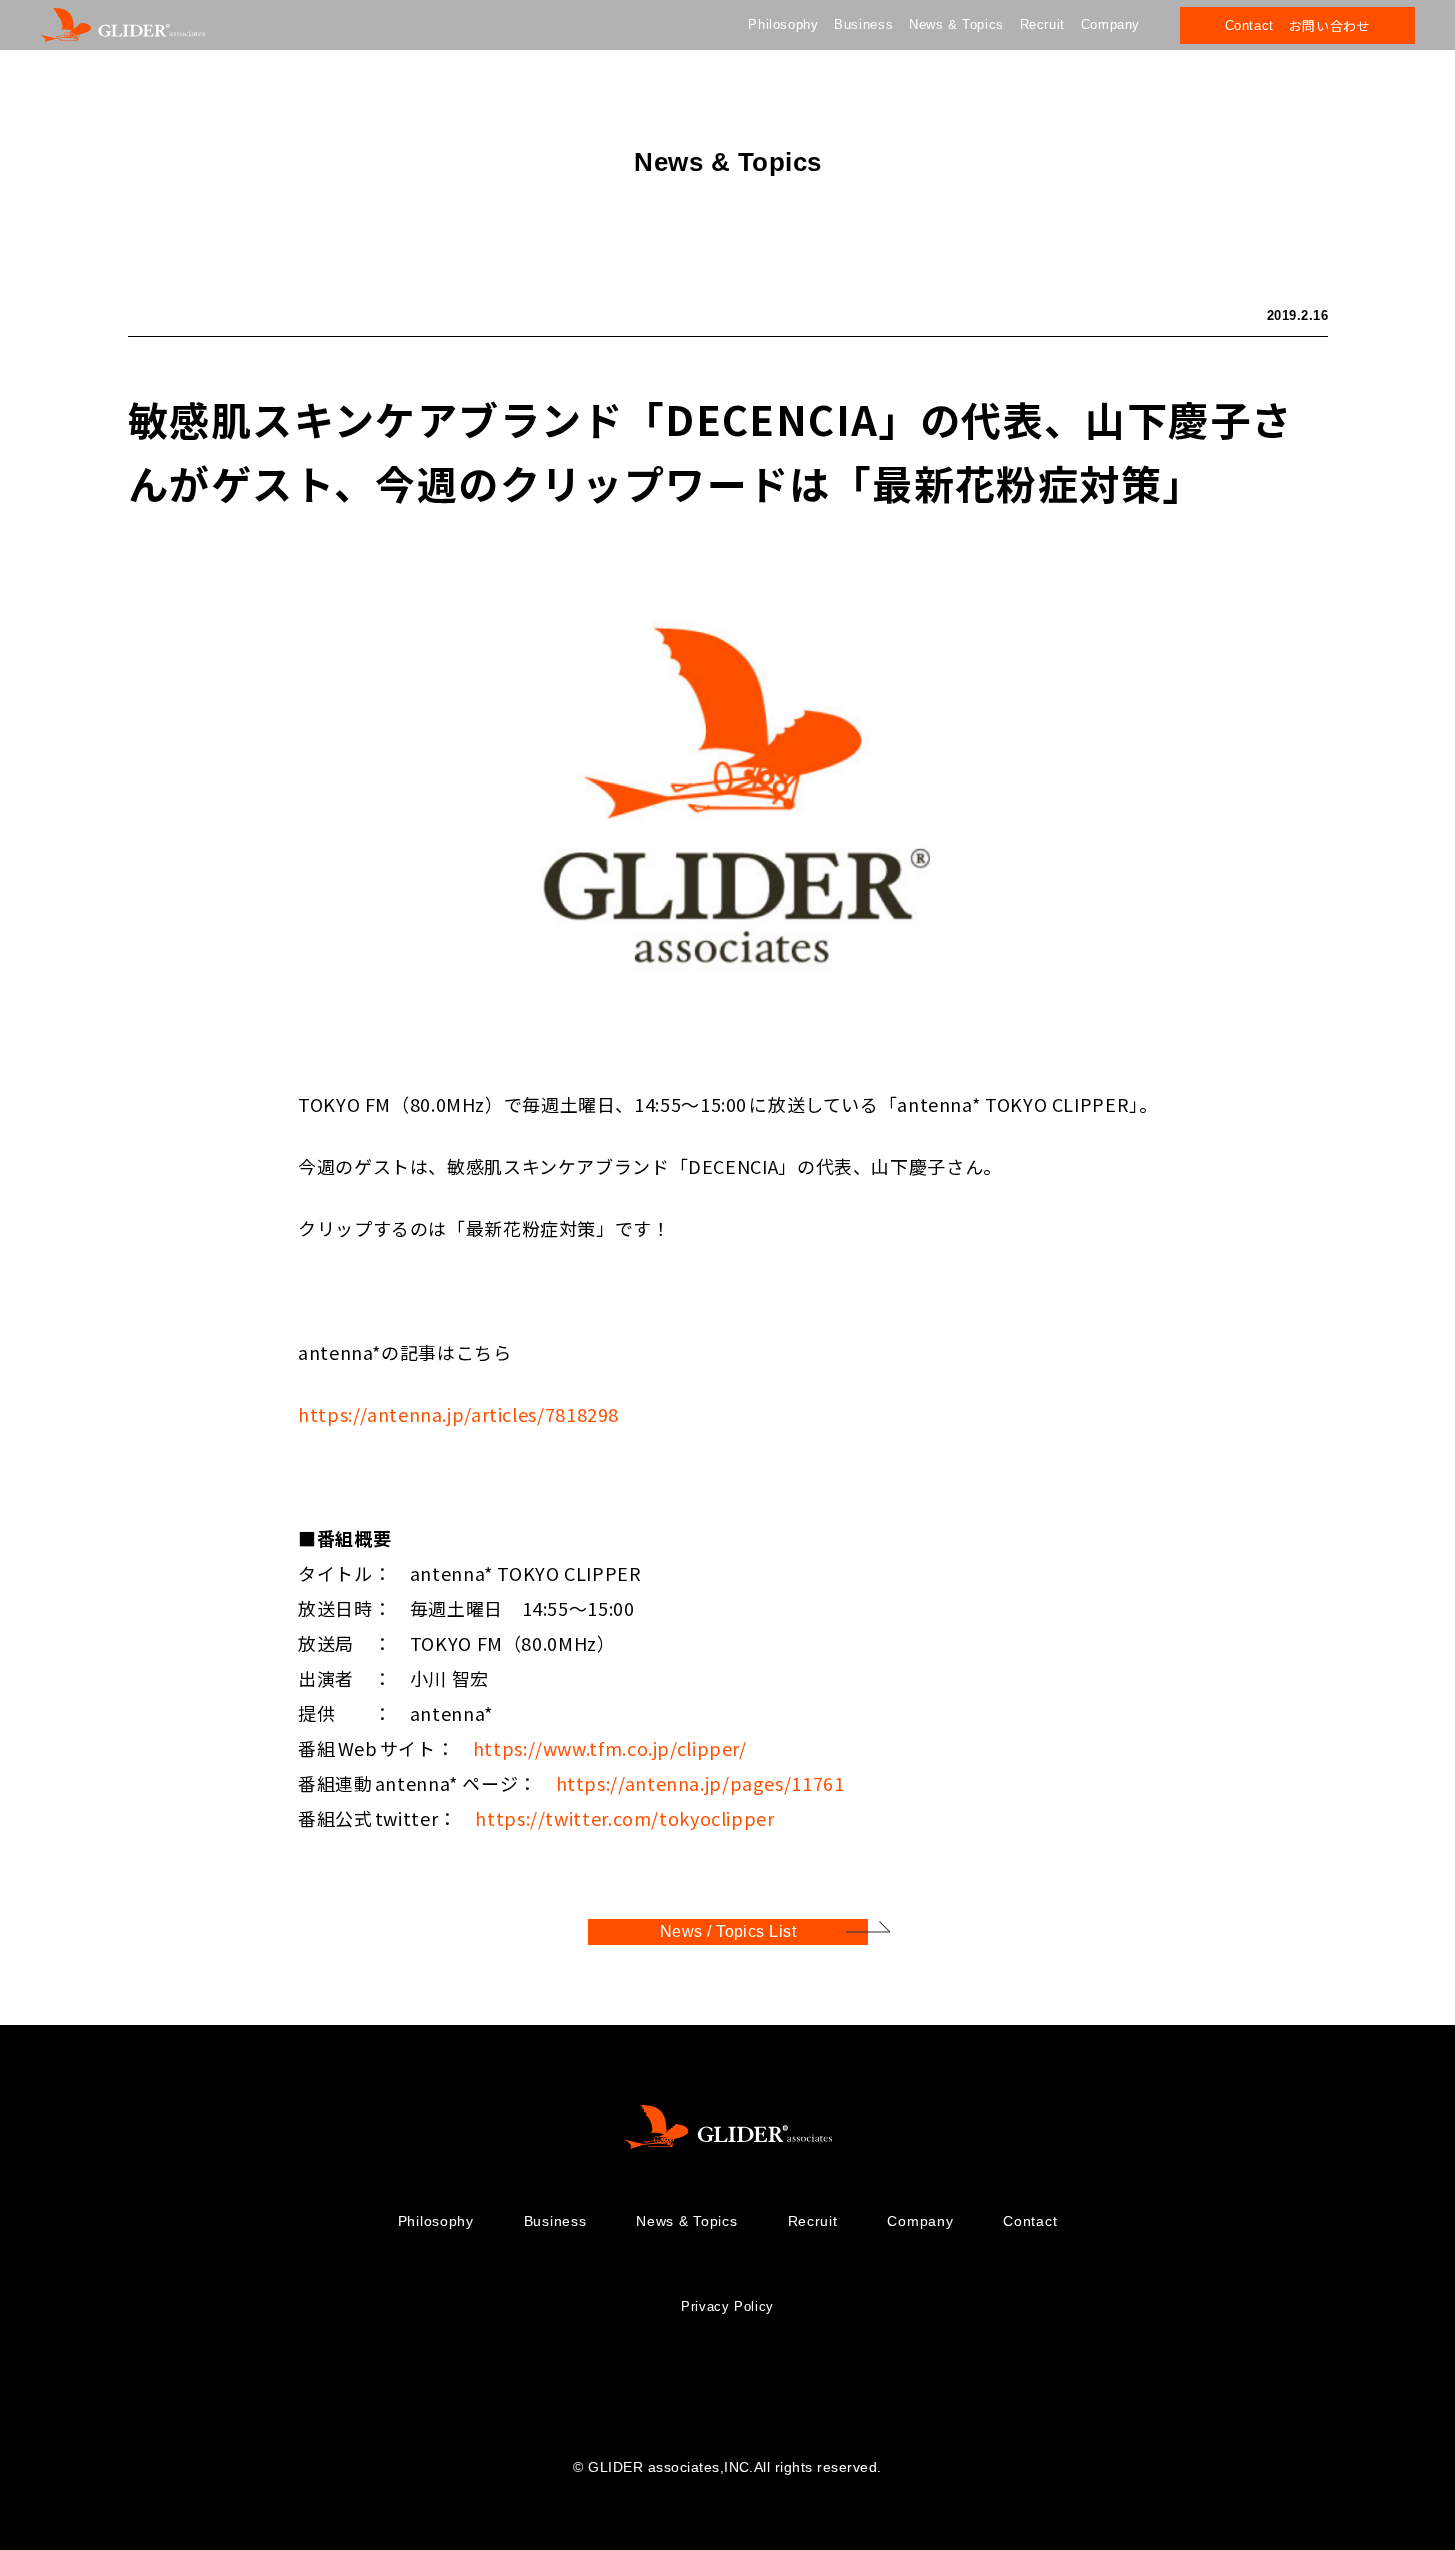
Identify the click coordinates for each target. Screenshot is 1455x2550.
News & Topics (956, 24)
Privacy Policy (727, 2306)
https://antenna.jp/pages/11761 (699, 1783)
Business (863, 24)
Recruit (1042, 24)
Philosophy (783, 24)
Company (1110, 24)
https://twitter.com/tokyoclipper (624, 1818)
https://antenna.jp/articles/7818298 (458, 1414)
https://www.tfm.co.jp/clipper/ (609, 1748)
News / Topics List (727, 1931)
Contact (1030, 2221)
